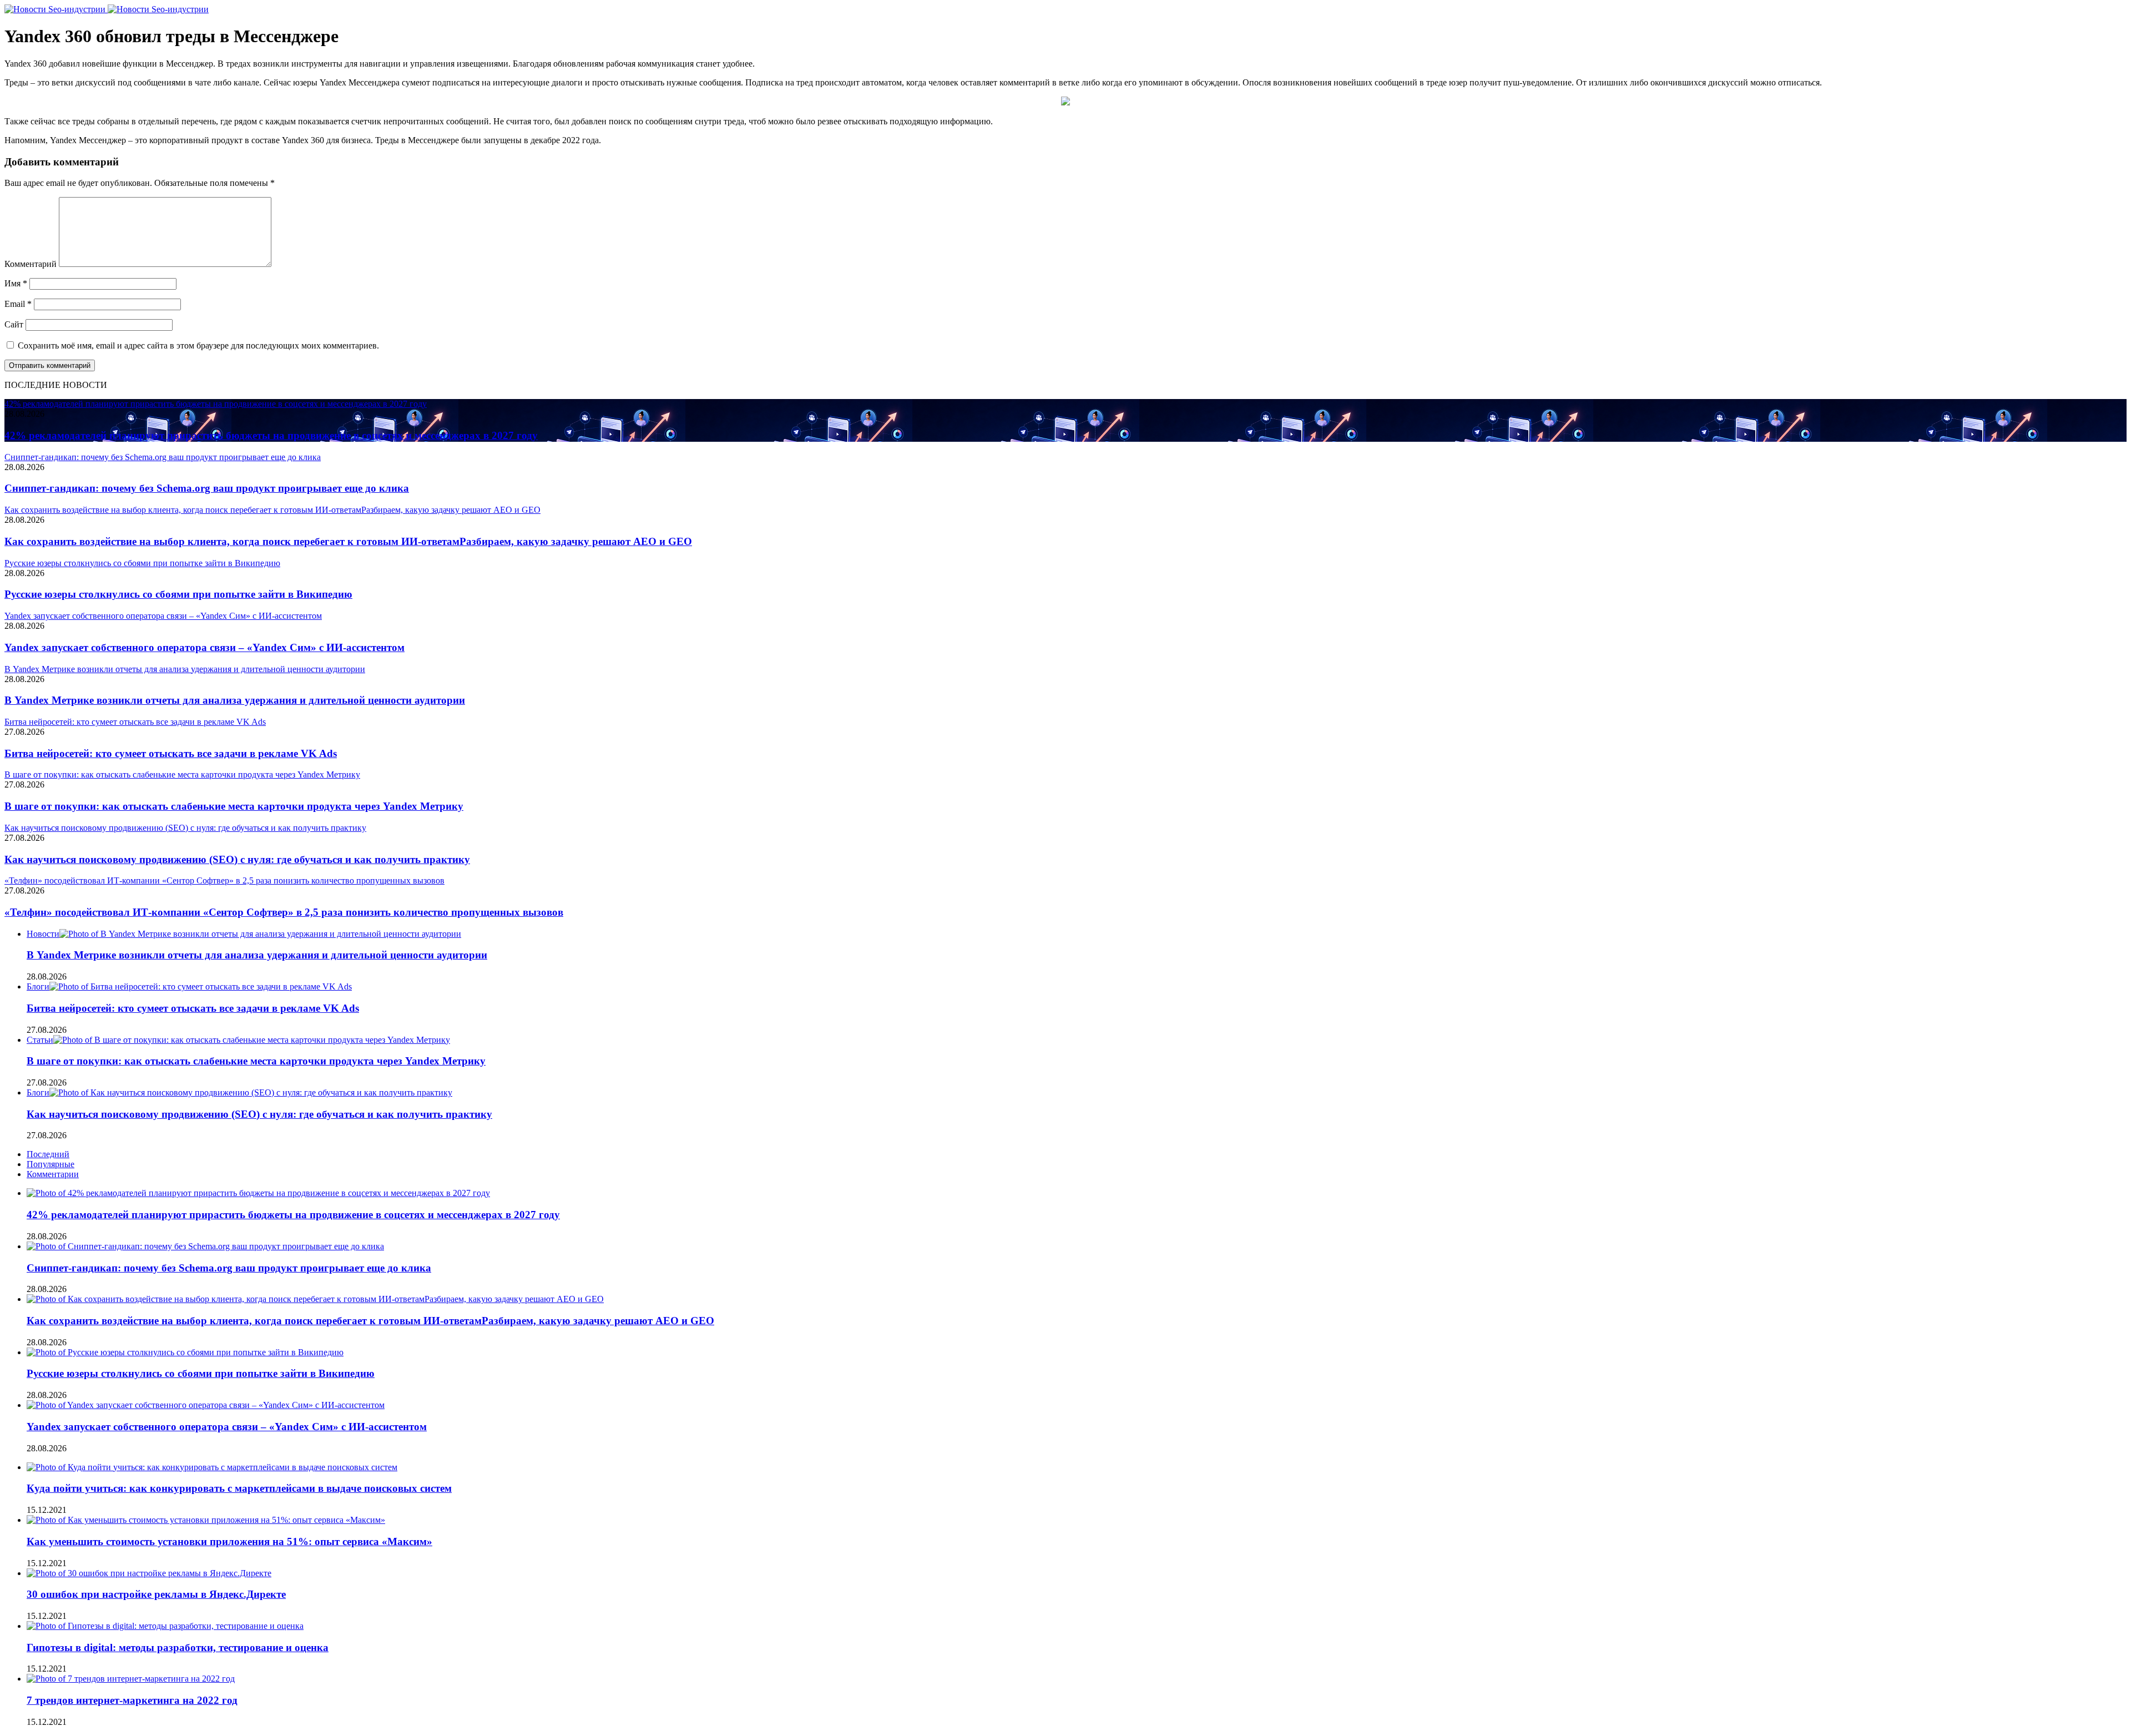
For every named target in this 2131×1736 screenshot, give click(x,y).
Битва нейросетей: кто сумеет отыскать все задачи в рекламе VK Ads (171, 753)
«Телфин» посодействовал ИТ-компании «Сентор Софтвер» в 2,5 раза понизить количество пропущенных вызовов (284, 912)
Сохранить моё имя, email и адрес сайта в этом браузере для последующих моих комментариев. (198, 345)
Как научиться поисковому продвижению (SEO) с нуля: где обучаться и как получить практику (237, 859)
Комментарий (31, 264)
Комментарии (53, 1174)
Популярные (51, 1164)
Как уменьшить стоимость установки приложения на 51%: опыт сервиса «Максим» (229, 1541)
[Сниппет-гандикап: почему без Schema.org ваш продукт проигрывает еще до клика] (205, 1246)
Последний (48, 1154)
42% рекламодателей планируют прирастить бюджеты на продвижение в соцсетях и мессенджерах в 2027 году (271, 435)
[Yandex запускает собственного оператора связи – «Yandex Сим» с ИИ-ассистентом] (206, 1405)
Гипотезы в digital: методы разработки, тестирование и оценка (178, 1647)
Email (18, 304)
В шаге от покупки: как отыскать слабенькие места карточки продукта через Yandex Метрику (234, 806)
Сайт (14, 324)
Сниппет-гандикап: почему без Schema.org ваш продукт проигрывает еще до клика (207, 488)
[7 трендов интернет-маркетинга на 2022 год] (131, 1679)
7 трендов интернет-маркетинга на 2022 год (132, 1700)
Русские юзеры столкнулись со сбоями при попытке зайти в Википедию (178, 594)
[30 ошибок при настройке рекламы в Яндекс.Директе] (149, 1573)
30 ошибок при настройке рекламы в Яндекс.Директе (156, 1594)
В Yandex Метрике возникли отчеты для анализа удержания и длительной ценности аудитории (235, 700)
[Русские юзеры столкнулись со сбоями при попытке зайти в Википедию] (185, 1352)
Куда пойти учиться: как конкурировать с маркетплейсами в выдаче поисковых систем (239, 1488)
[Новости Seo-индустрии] (107, 9)
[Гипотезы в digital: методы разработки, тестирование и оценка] (165, 1626)
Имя (16, 283)
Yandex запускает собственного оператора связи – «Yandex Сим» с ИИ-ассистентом (204, 647)
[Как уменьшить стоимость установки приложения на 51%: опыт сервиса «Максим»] (206, 1520)
